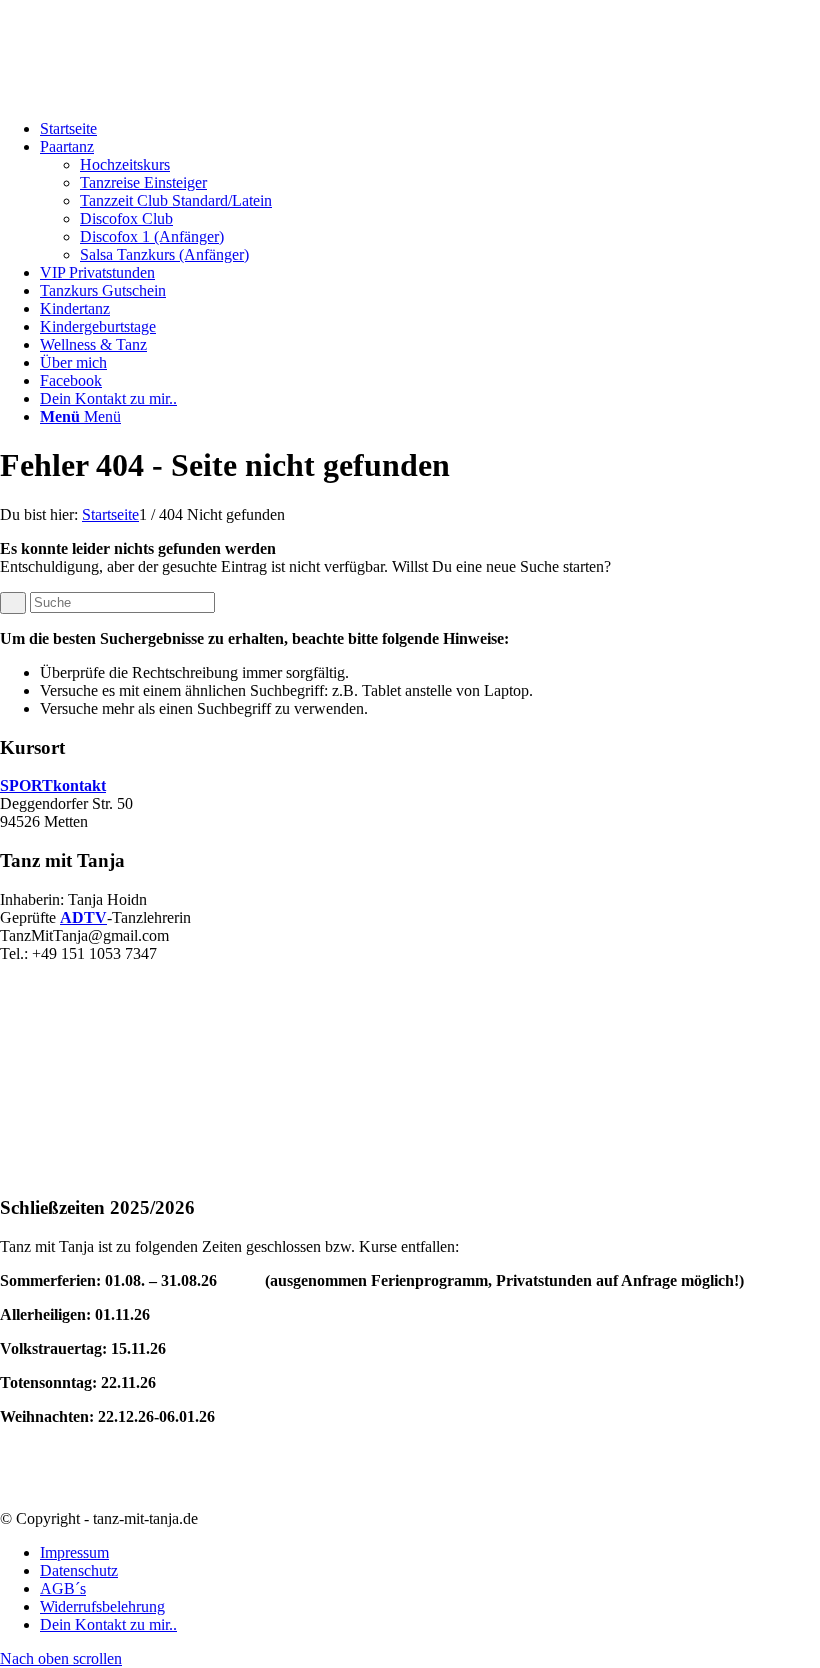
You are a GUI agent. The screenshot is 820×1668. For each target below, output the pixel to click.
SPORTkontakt (53, 785)
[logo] (150, 94)
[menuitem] (430, 129)
